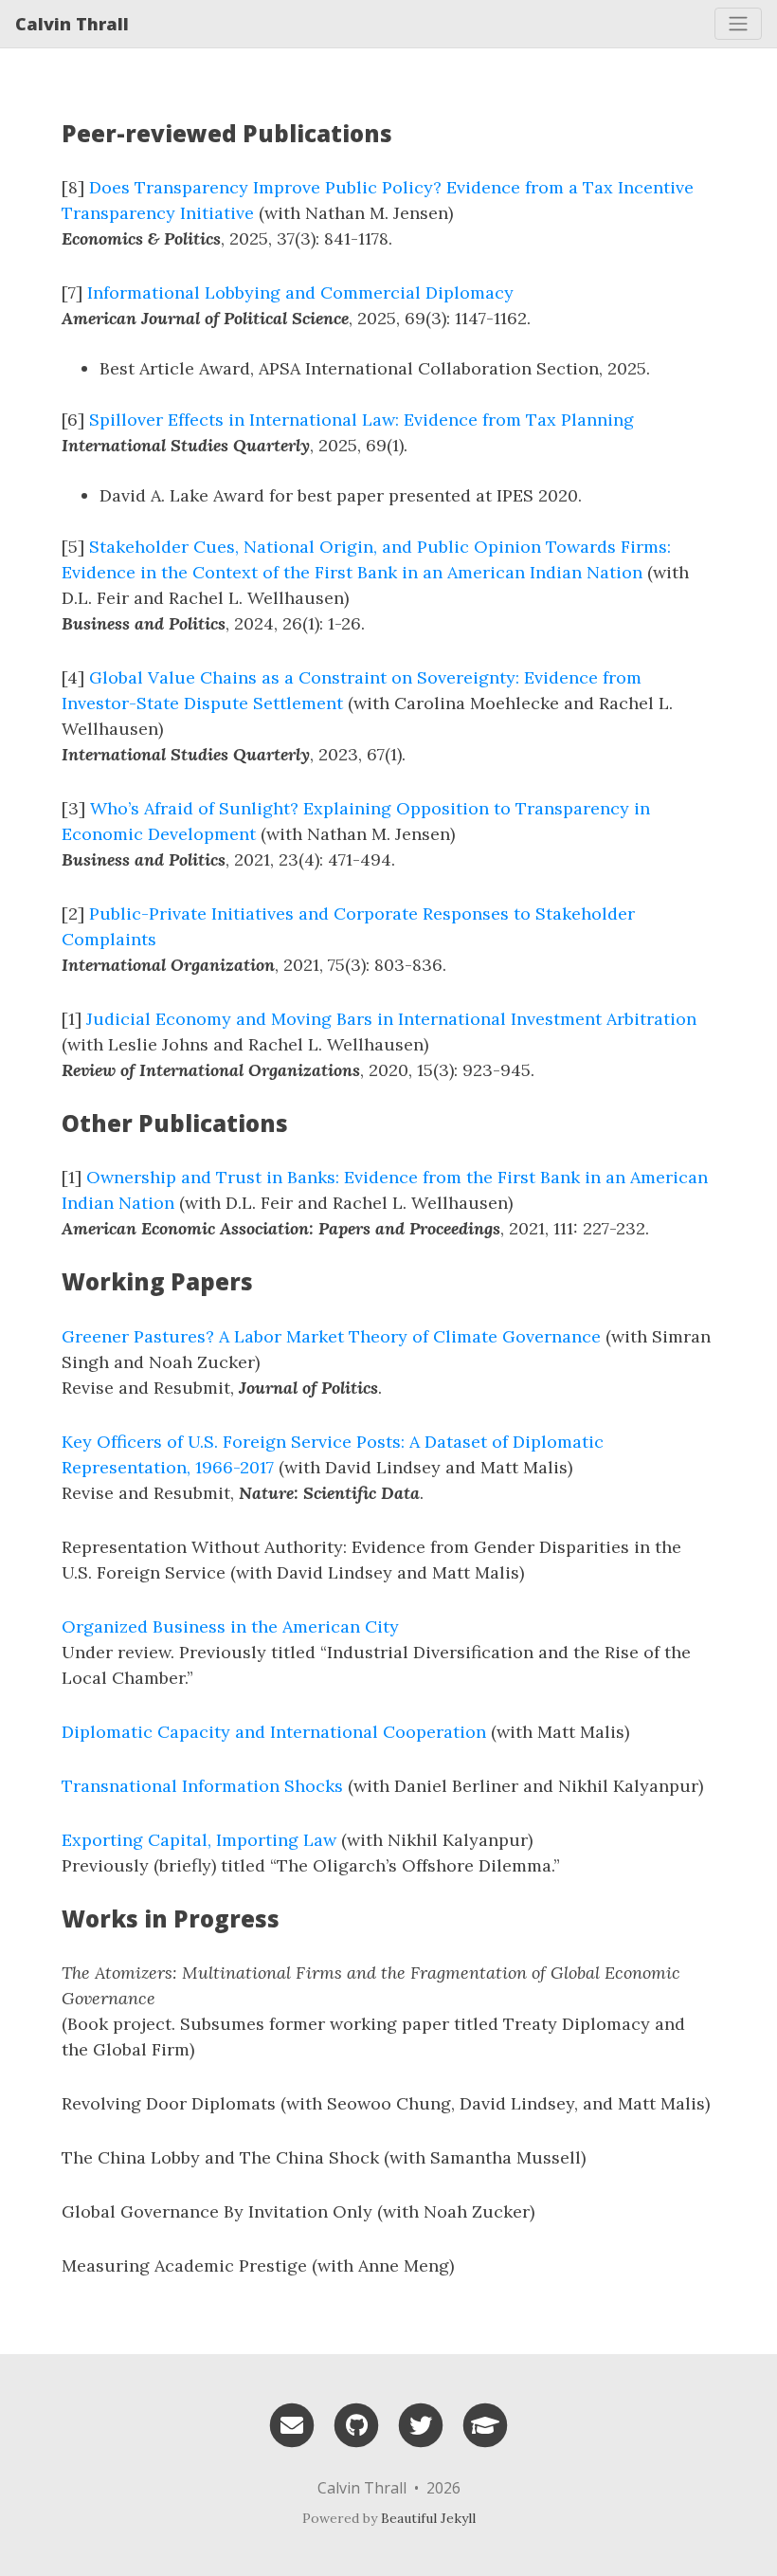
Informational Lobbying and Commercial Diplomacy (300, 292)
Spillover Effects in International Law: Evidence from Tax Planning (361, 420)
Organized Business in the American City (230, 1626)
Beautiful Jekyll (428, 2518)
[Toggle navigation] (738, 24)
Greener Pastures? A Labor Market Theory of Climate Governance (331, 1336)
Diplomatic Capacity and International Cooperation (274, 1732)
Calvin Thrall (72, 24)
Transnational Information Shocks (202, 1786)
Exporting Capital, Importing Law (199, 1840)
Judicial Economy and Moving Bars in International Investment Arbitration (391, 1019)
